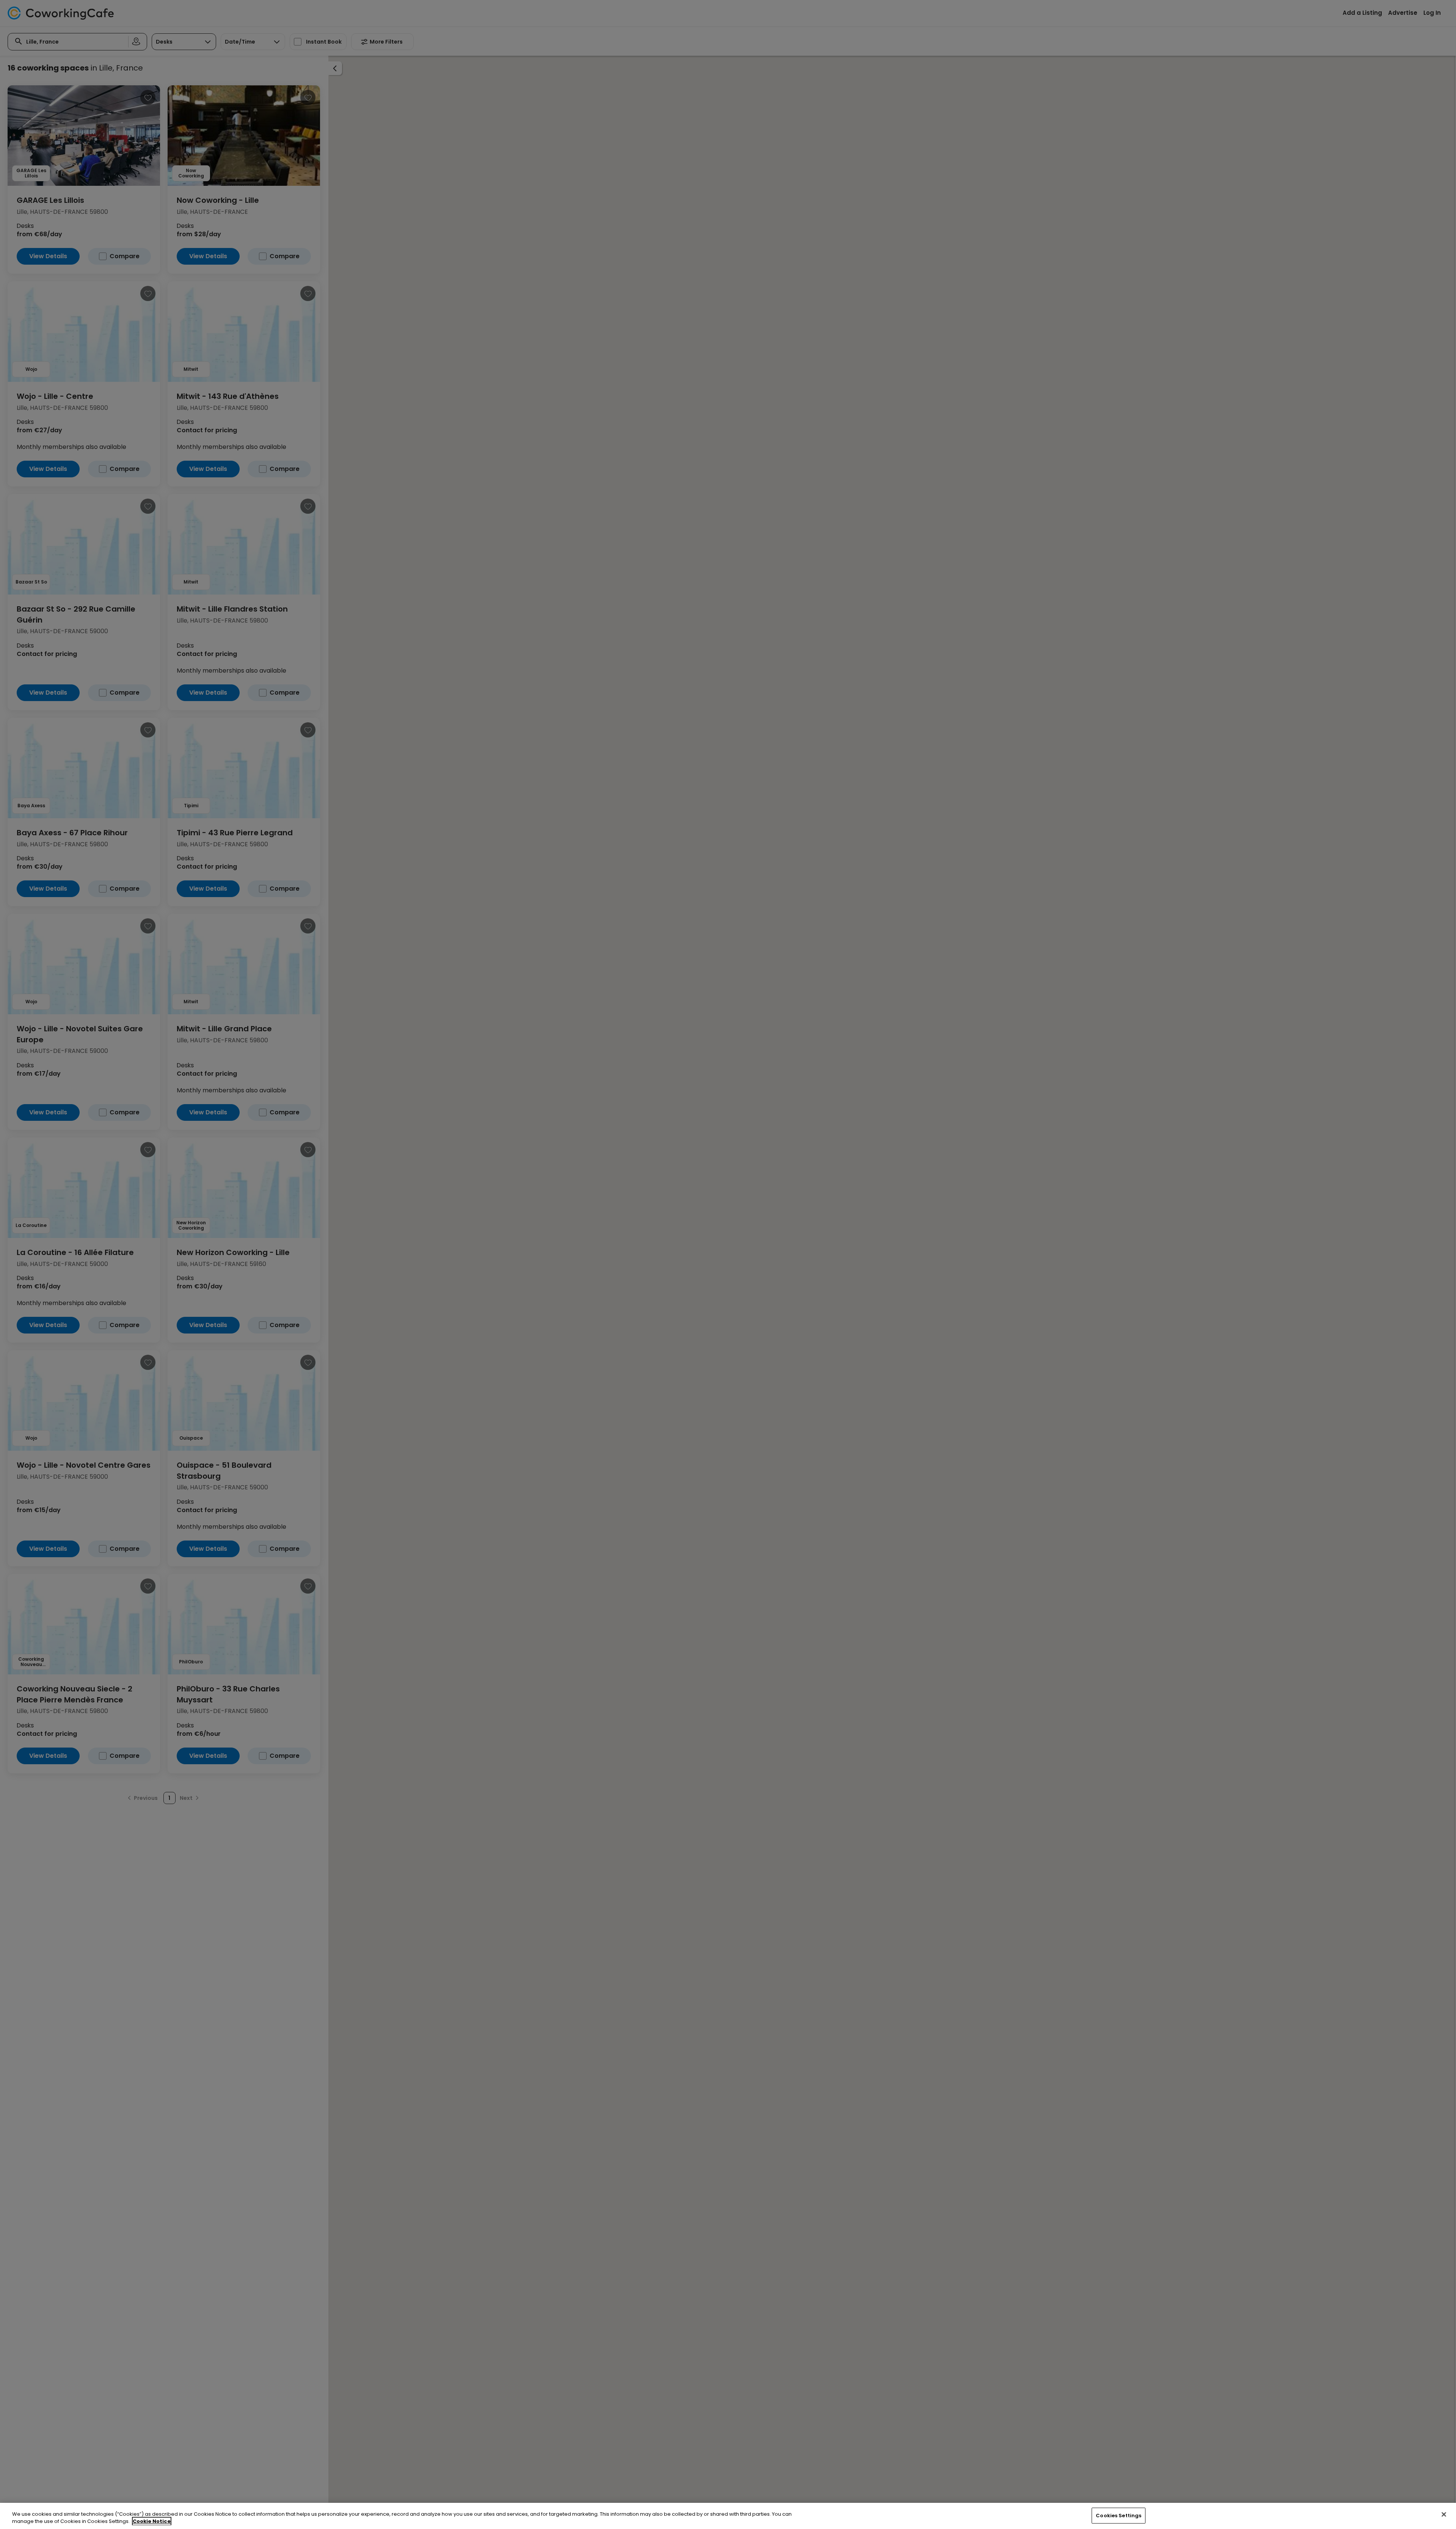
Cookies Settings (1119, 2516)
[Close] (1444, 2515)
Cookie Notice (152, 2521)
